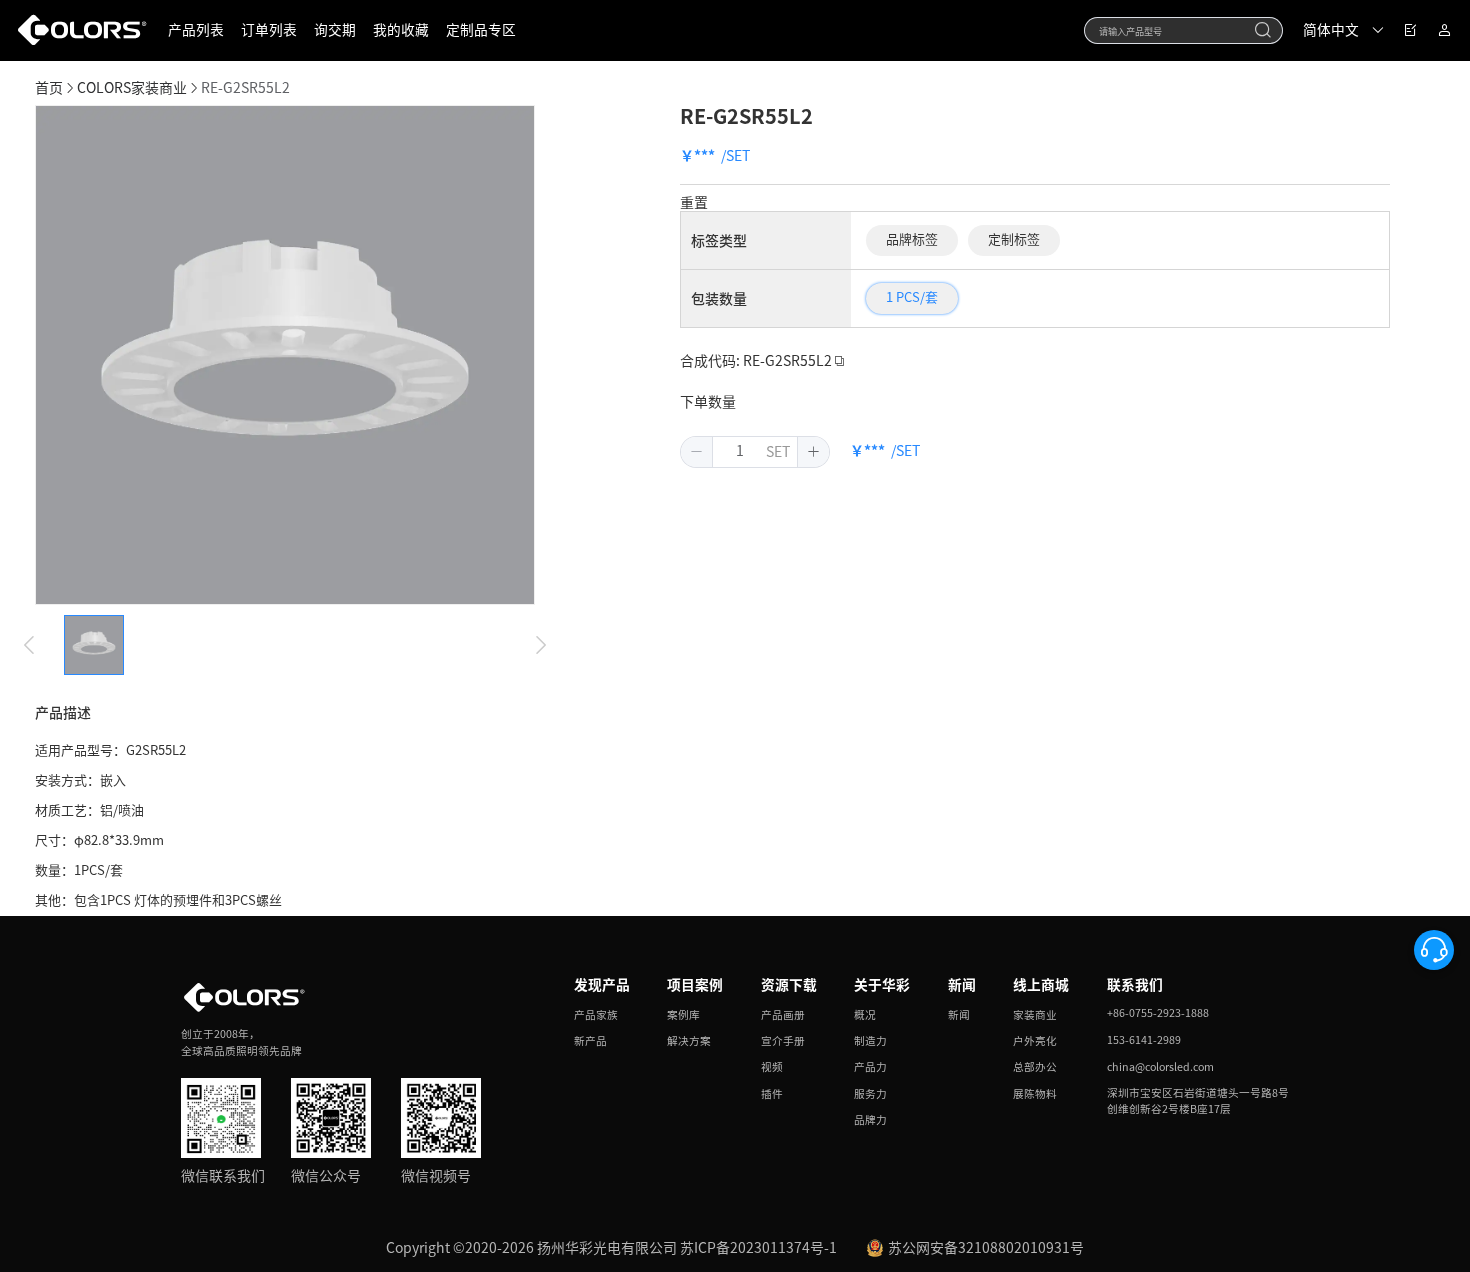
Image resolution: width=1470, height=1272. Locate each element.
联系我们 (1135, 985)
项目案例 (695, 985)
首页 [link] (49, 88)
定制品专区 (481, 30)
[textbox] (1172, 30)
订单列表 (269, 30)
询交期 (335, 30)
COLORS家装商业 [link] (132, 88)
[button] (697, 452)
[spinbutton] (740, 452)
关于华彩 (882, 985)
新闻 (962, 985)
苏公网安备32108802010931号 (986, 1248)
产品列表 (196, 30)
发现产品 (602, 985)
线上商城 (1041, 985)
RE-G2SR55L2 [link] (245, 88)
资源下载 (789, 985)
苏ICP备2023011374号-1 (758, 1248)
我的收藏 (401, 30)
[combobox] (1183, 31)
